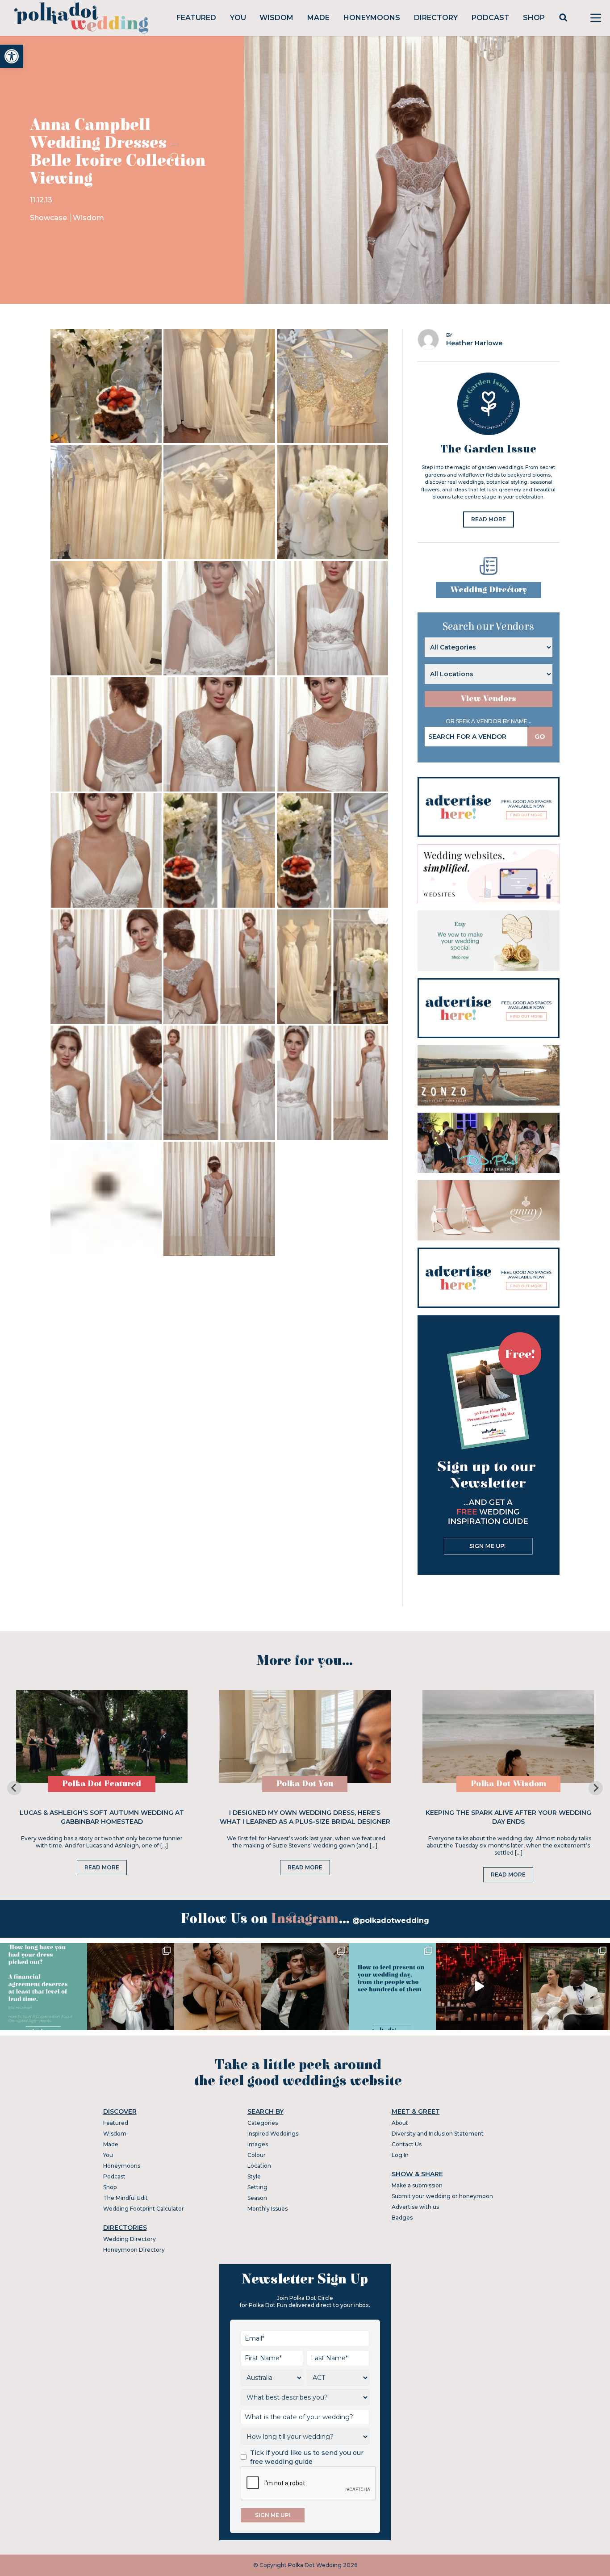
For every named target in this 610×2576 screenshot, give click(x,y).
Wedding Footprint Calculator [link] (144, 2209)
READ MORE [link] (489, 519)
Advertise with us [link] (415, 2207)
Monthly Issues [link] (267, 2209)
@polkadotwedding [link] (391, 1920)
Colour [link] (257, 2155)
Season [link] (257, 2198)
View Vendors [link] (489, 699)
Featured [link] (196, 18)
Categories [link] (263, 2123)
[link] (12, 56)
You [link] (238, 18)
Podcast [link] (491, 18)
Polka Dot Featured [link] (102, 1784)
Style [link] (254, 2176)
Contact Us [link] (407, 2144)
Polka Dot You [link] (305, 1784)
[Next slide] (596, 1788)
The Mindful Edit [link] (125, 2198)
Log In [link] (400, 2155)
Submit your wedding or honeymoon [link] (442, 2196)
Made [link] (318, 18)
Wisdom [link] (276, 18)
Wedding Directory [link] (489, 590)
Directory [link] (436, 18)
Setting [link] (257, 2187)
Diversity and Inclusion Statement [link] (438, 2134)
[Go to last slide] (14, 1788)
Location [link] (259, 2166)
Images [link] (258, 2144)
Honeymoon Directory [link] (134, 2250)
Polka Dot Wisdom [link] (508, 1784)
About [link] (400, 2123)
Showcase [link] (49, 218)
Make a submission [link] (417, 2185)
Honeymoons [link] (372, 18)
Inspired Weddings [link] (273, 2134)
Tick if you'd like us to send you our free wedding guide (307, 2457)
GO (540, 737)
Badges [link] (402, 2218)
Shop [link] (534, 18)
